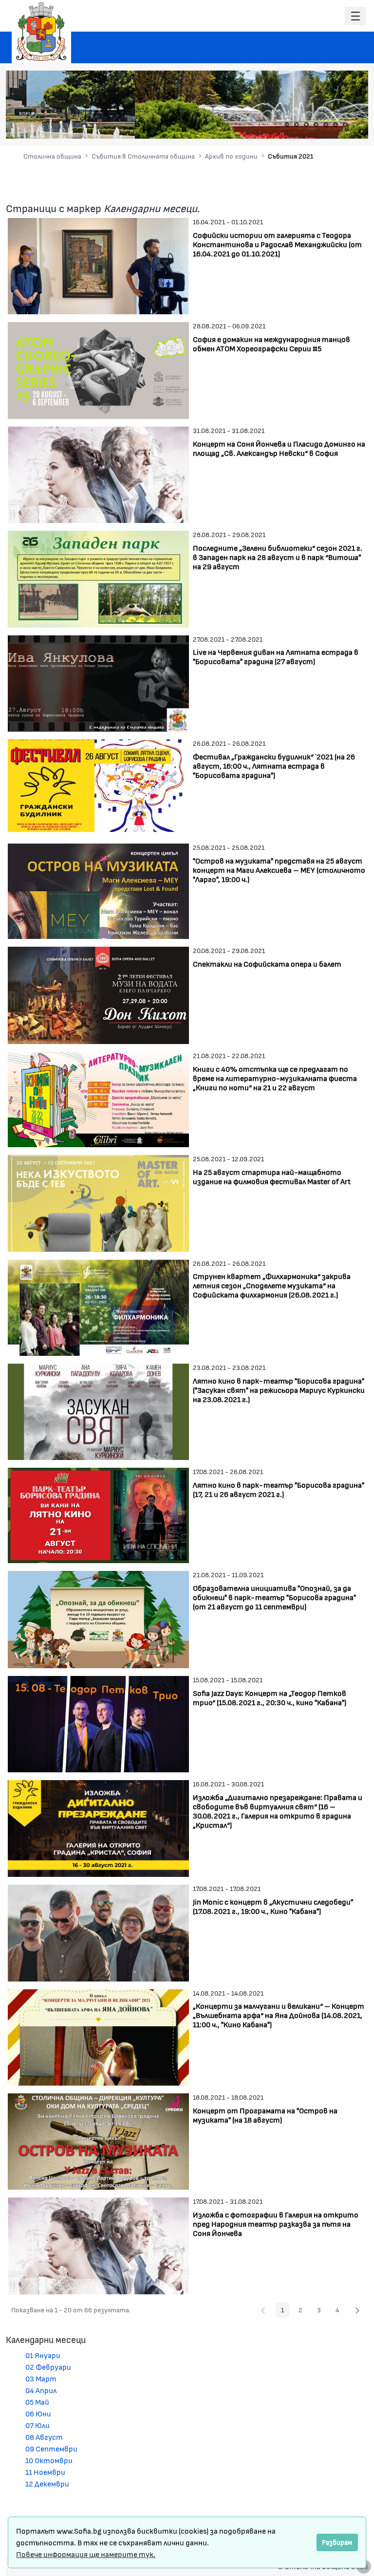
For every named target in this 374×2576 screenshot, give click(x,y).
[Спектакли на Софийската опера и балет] (98, 994)
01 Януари (43, 2355)
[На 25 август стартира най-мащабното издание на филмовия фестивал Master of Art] (98, 1202)
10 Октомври (49, 2460)
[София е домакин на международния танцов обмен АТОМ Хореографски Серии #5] (98, 369)
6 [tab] (336, 125)
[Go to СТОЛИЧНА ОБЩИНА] (41, 32)
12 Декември (47, 2483)
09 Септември (51, 2448)
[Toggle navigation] (355, 16)
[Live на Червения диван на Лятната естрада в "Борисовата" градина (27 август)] (98, 682)
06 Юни (38, 2413)
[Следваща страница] (357, 2310)
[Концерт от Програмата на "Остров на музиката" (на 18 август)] (98, 2140)
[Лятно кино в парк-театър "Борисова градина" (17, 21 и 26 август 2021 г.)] (98, 1514)
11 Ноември (45, 2472)
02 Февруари (48, 2367)
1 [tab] (287, 125)
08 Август (44, 2437)
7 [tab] (345, 125)
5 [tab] (326, 125)
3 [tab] (306, 125)
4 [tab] (316, 125)
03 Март (41, 2378)
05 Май (37, 2402)
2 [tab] (297, 125)
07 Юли (37, 2425)
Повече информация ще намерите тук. (86, 2554)
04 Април (41, 2390)
